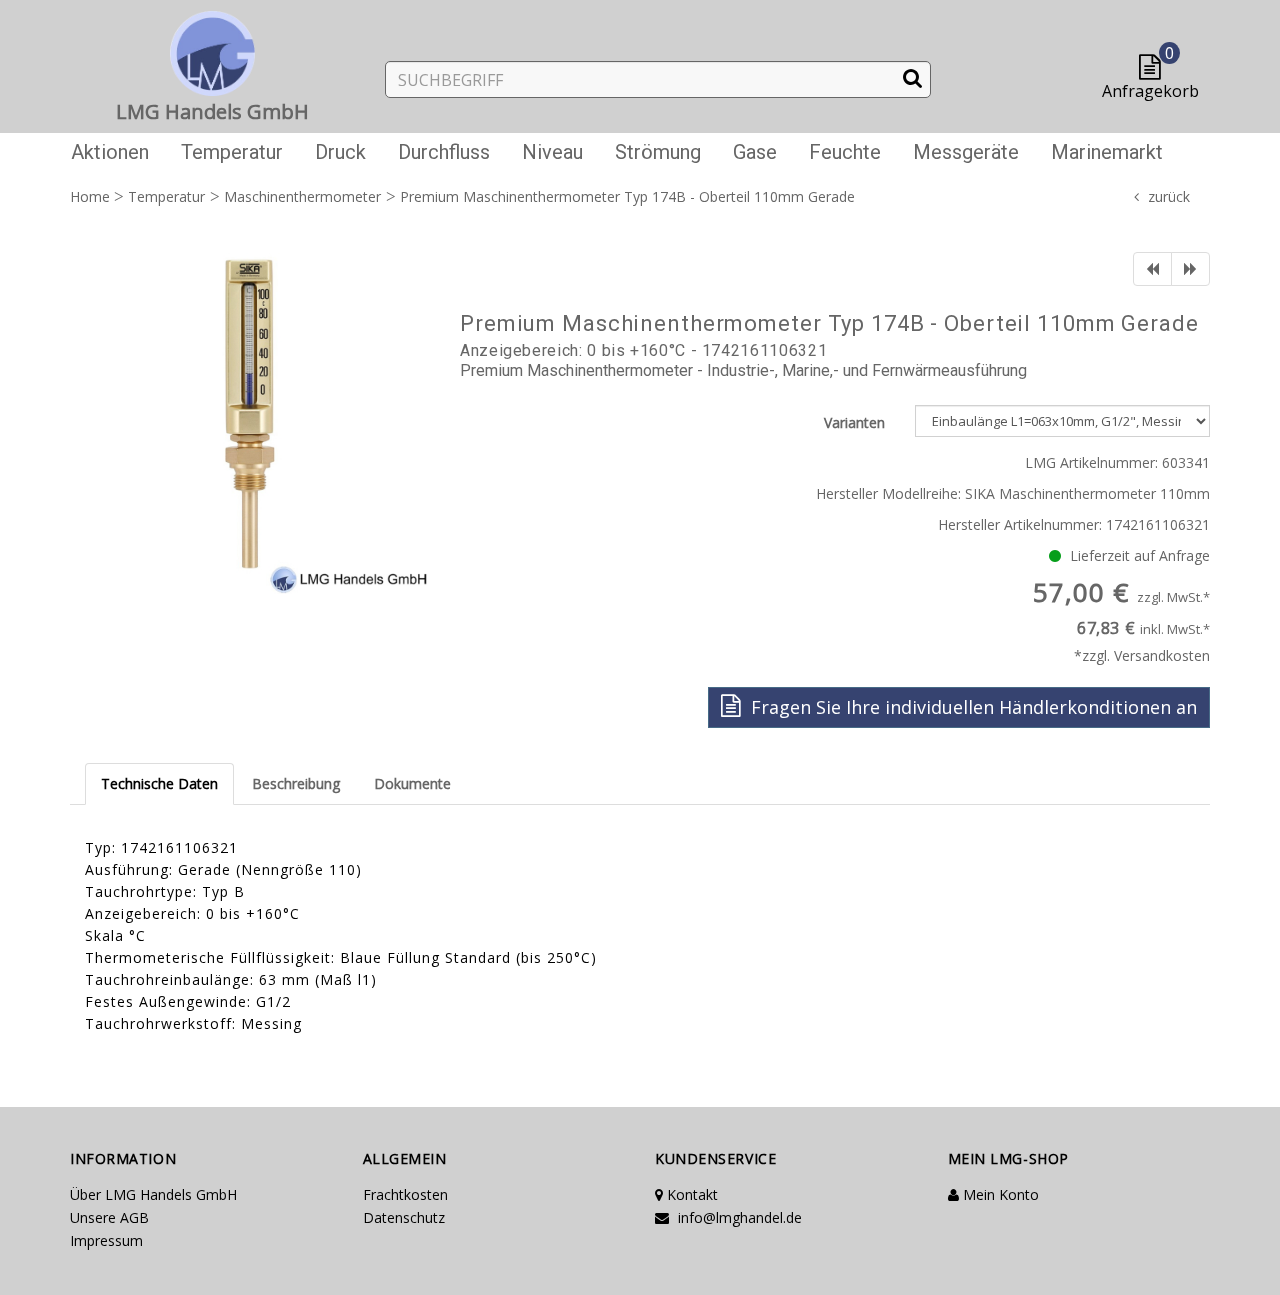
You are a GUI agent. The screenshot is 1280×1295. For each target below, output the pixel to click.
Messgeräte (966, 152)
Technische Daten (159, 783)
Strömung (658, 152)
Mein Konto (999, 1194)
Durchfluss (444, 152)
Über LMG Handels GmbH (153, 1194)
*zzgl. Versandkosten (1142, 655)
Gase (755, 152)
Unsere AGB (109, 1217)
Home (90, 196)
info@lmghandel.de (738, 1217)
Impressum (106, 1240)
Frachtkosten (405, 1194)
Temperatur (232, 152)
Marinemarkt (1107, 152)
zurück (1169, 196)
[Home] (213, 49)
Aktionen (110, 152)
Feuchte (845, 152)
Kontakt (690, 1194)
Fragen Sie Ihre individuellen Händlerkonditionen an (971, 707)
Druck (340, 152)
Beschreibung (296, 783)
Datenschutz (404, 1217)
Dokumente (412, 783)
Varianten (854, 422)
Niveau (552, 152)
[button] (1154, 68)
